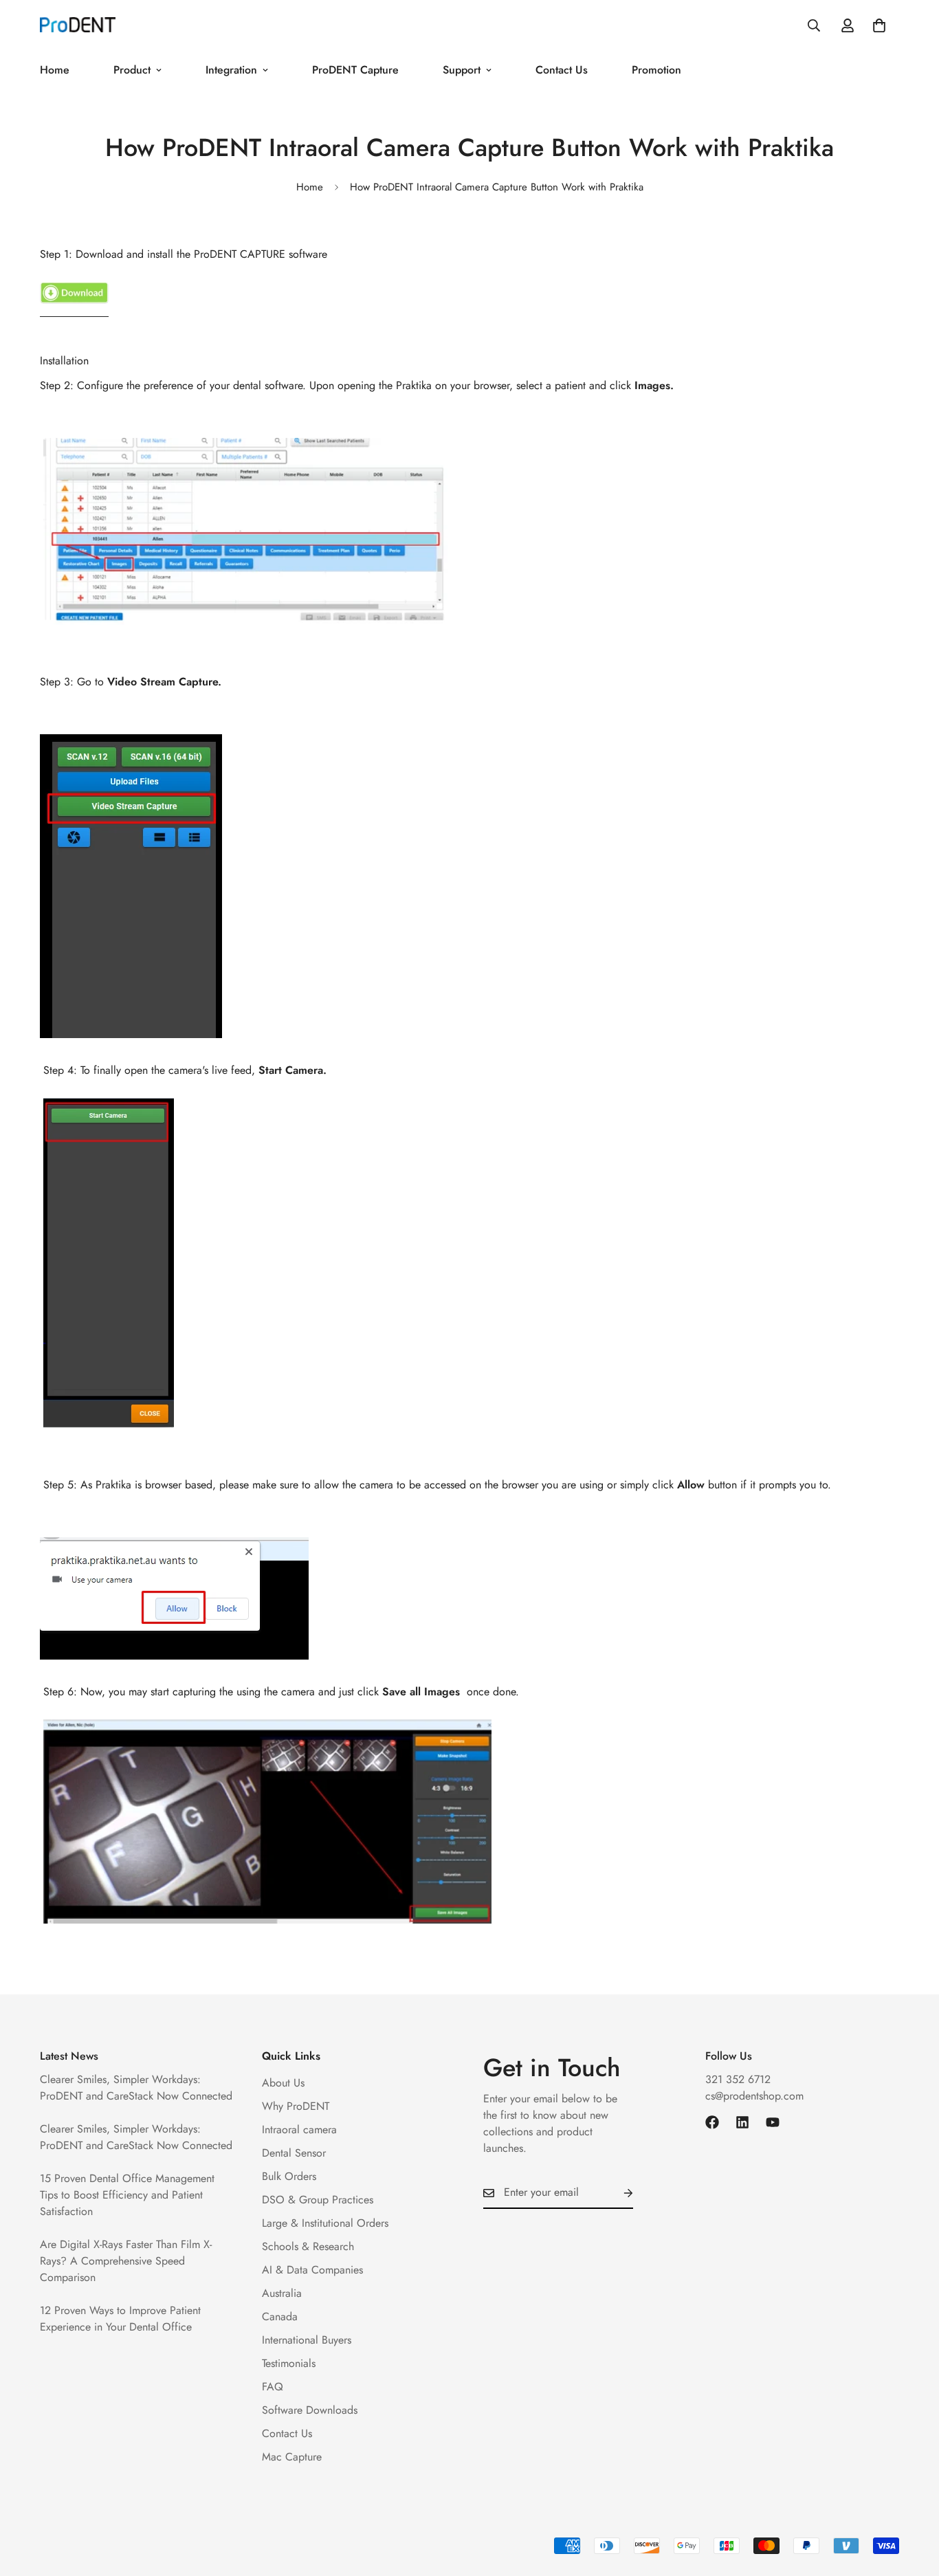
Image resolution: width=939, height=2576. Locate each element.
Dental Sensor (294, 2153)
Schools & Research (308, 2246)
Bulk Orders (289, 2176)
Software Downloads (310, 2410)
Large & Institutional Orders (325, 2223)
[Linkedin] (742, 2122)
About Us (283, 2083)
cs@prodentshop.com (754, 2096)
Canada (280, 2316)
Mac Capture (292, 2457)
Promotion (656, 70)
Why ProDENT (296, 2106)
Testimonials (289, 2363)
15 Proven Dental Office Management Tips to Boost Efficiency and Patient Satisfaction (127, 2195)
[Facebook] (712, 2122)
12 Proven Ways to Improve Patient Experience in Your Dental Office (120, 2319)
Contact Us (562, 70)
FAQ (273, 2387)
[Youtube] (773, 2122)
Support (462, 70)
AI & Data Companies (312, 2270)
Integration (231, 70)
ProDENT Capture (355, 70)
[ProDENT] (78, 26)
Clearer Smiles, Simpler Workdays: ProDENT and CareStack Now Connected (136, 2088)
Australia (282, 2293)
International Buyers (307, 2340)
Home (55, 70)
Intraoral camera (299, 2129)
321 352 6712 (738, 2079)
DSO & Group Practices (318, 2200)
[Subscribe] (617, 2193)
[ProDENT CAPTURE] (74, 311)
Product (132, 70)
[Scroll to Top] (912, 2501)
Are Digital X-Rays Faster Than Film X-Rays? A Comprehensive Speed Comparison (126, 2261)
